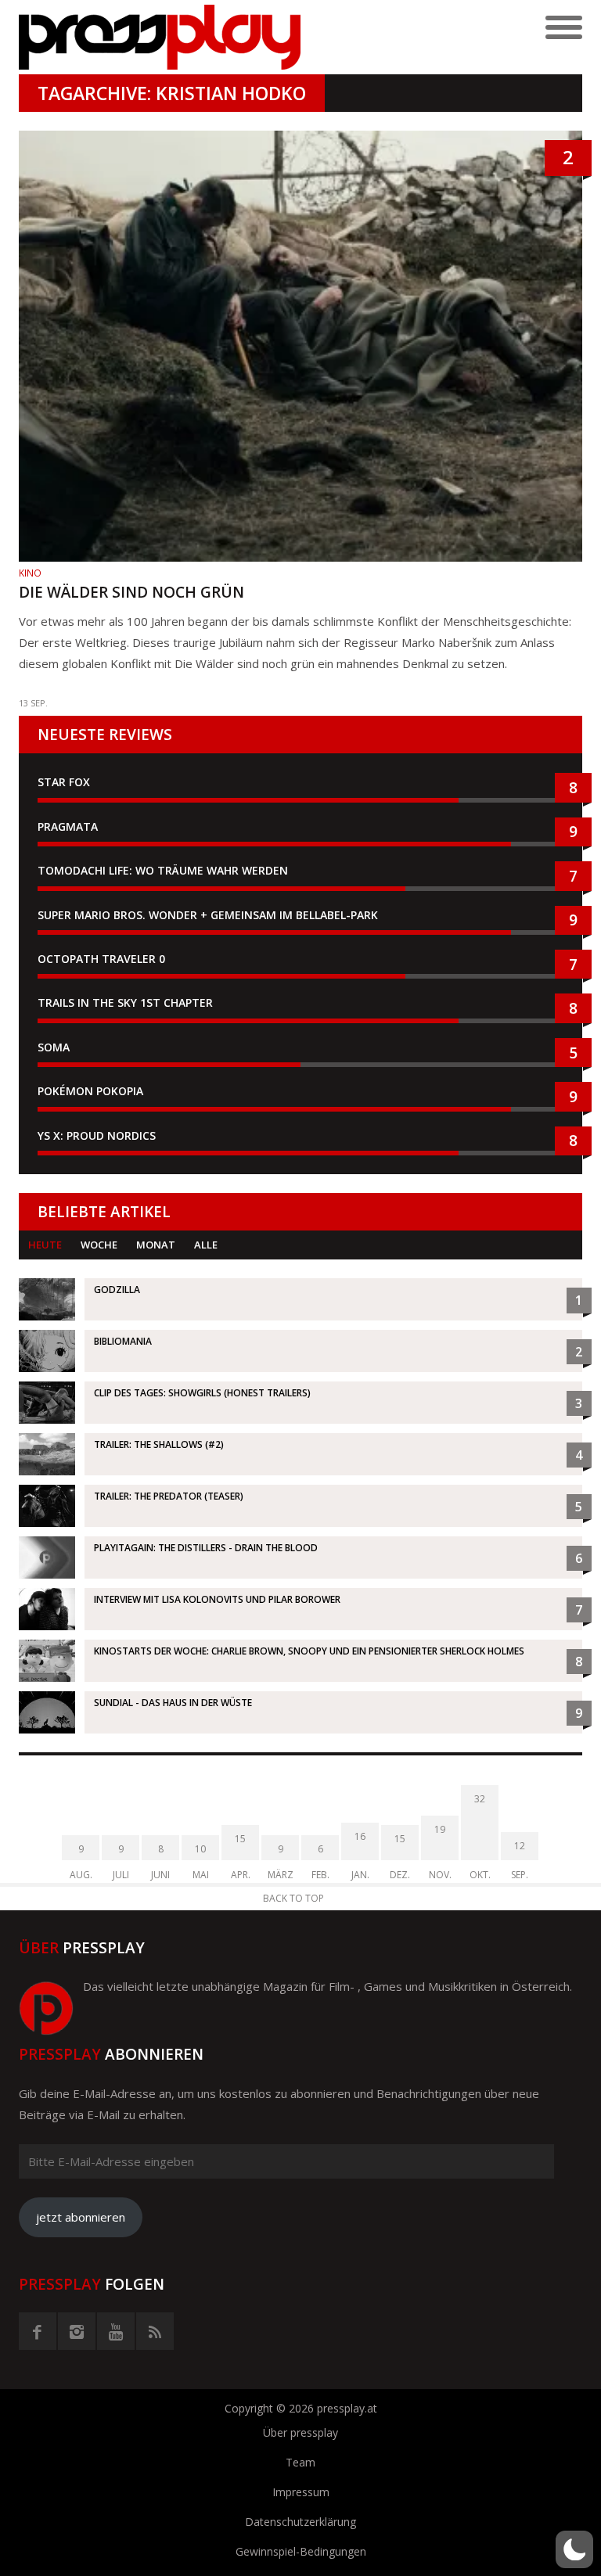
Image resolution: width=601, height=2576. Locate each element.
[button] (574, 2549)
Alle (206, 1245)
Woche (99, 1245)
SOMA (54, 1047)
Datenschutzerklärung (300, 2522)
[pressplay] (160, 37)
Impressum (301, 2492)
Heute (45, 1245)
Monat (156, 1245)
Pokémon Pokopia (90, 1091)
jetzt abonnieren (81, 2217)
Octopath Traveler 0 (101, 959)
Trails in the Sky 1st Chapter (127, 1002)
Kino (30, 573)
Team (300, 2462)
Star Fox (64, 782)
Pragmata (68, 826)
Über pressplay (300, 2432)
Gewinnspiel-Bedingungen (301, 2551)
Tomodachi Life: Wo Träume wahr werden (163, 870)
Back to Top (293, 1898)
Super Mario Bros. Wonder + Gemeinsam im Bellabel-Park (208, 915)
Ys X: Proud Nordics (97, 1135)
